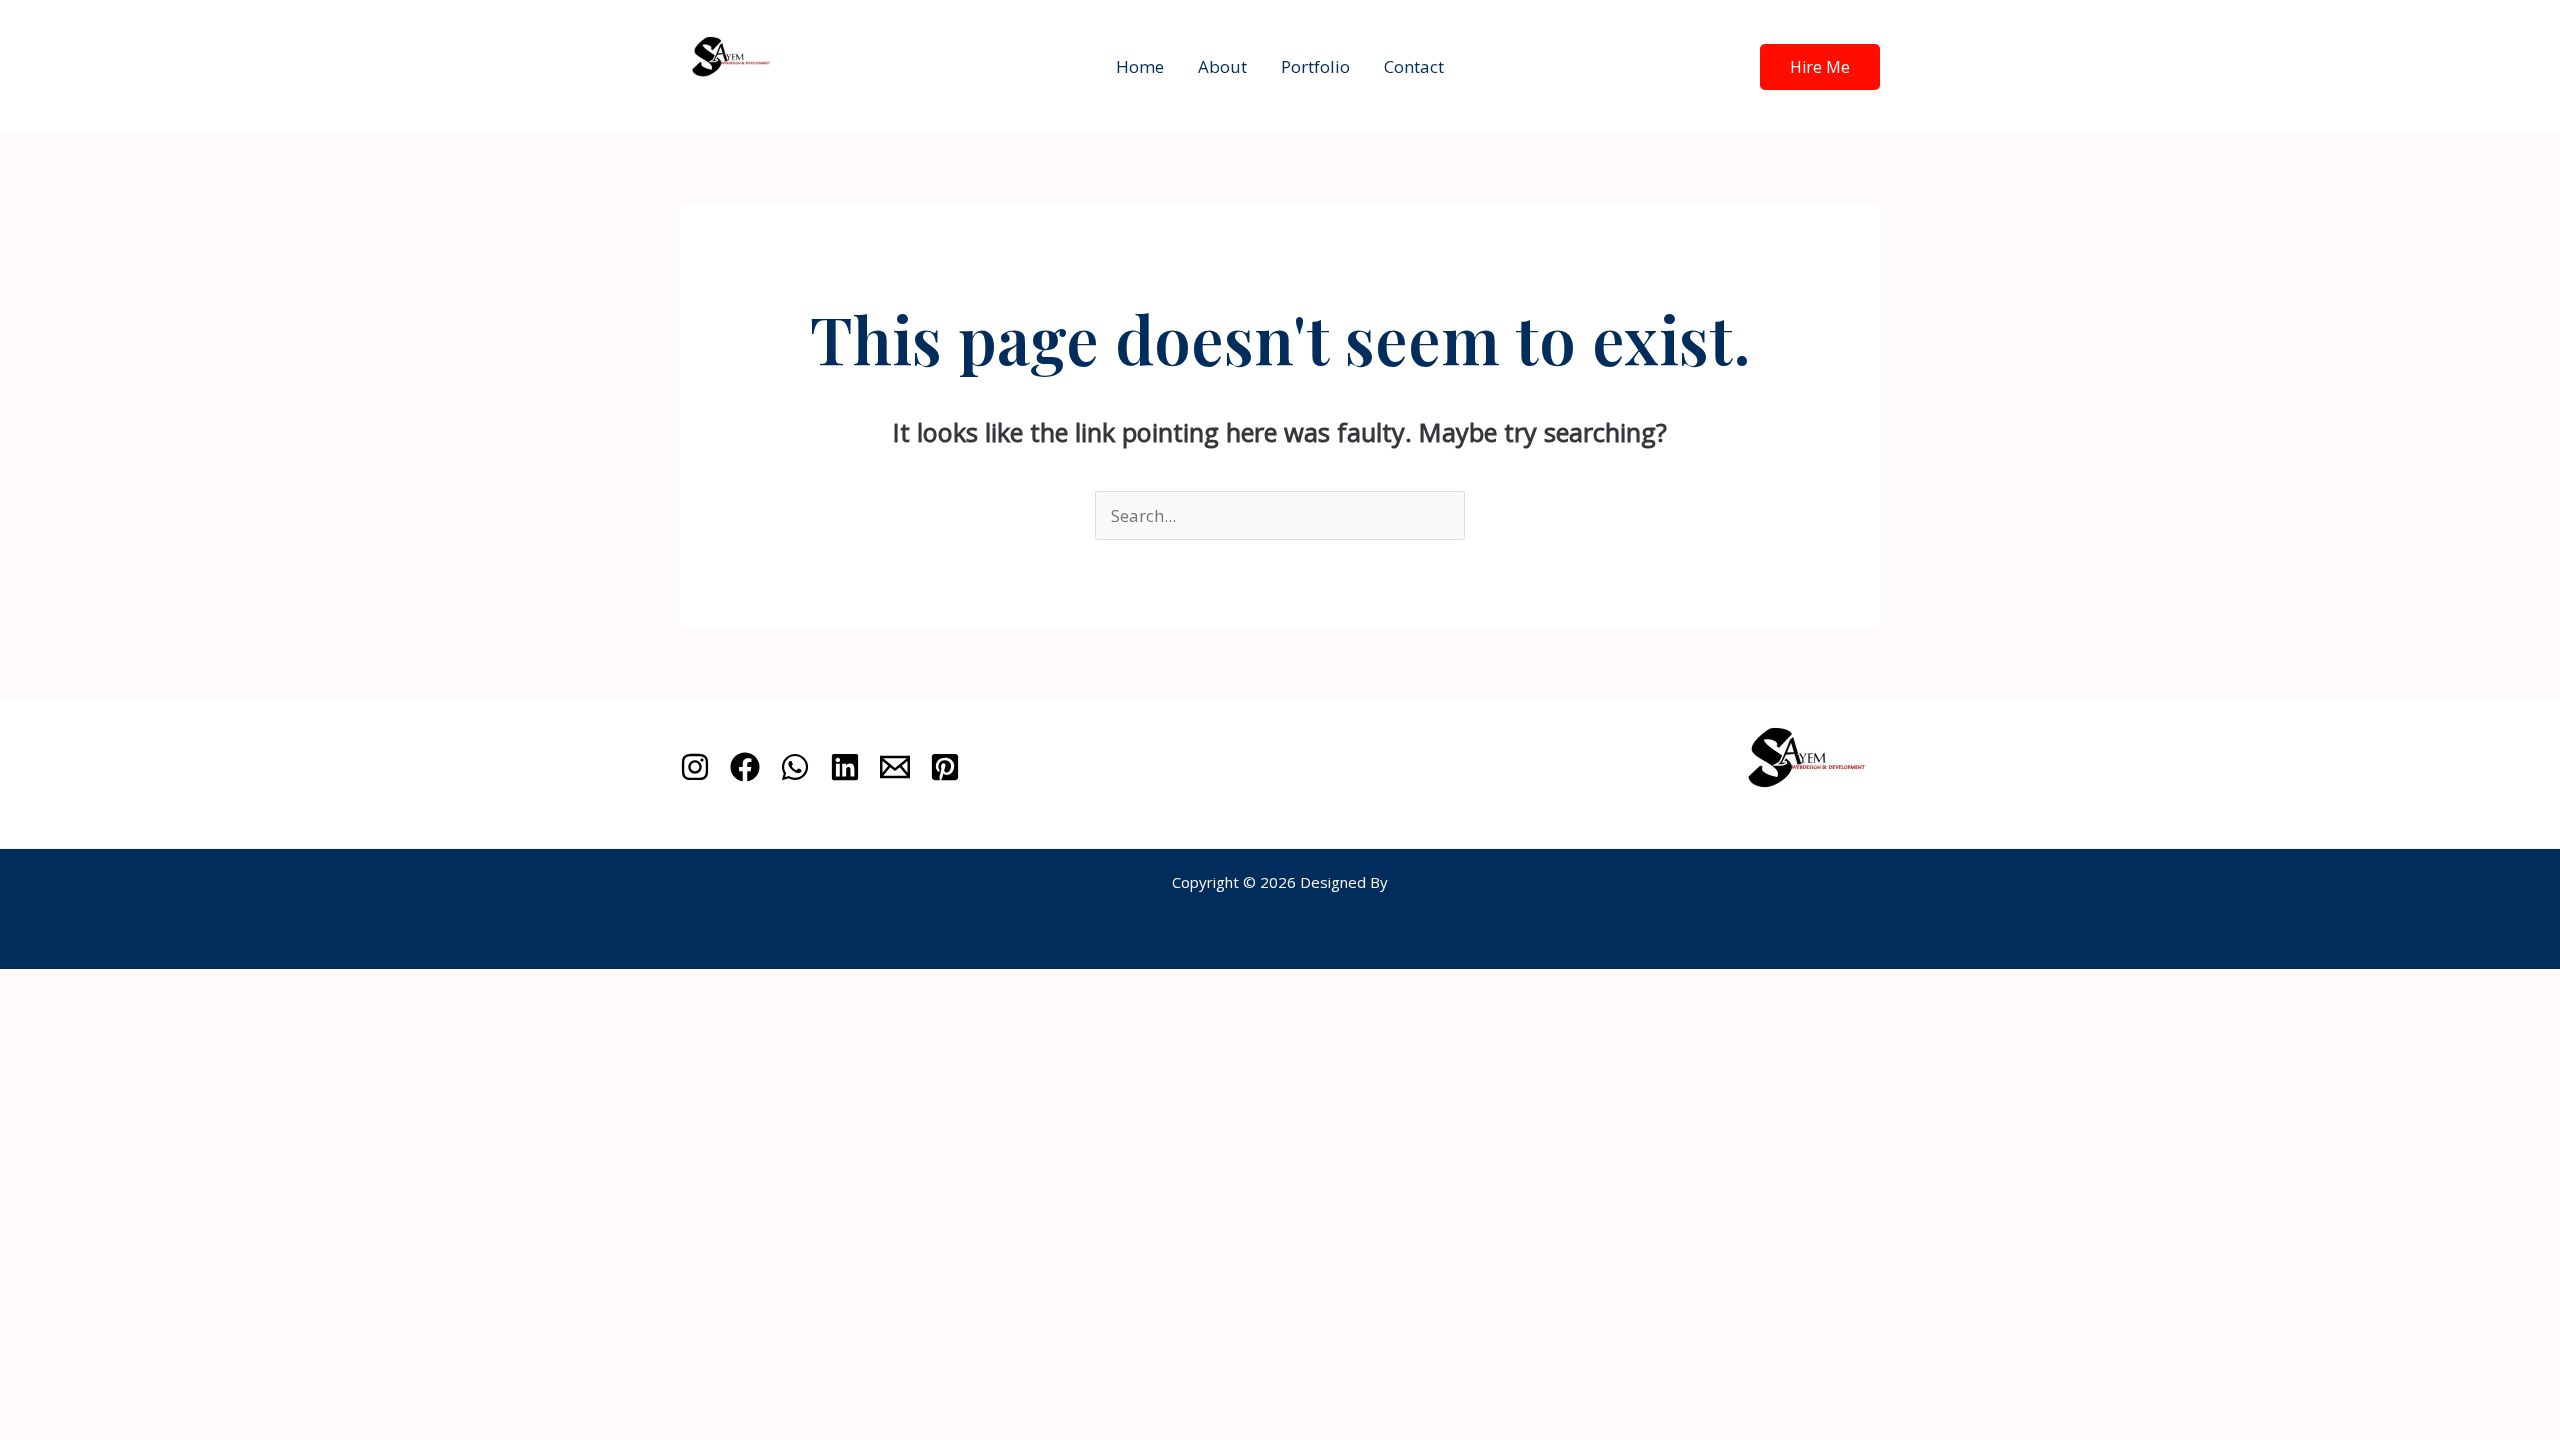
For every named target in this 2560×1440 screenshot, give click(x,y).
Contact (1414, 66)
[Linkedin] (845, 767)
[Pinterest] (945, 767)
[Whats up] (795, 767)
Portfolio (1315, 66)
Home (1140, 66)
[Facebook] (745, 767)
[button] (1820, 67)
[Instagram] (695, 767)
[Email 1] (895, 767)
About (1222, 66)
